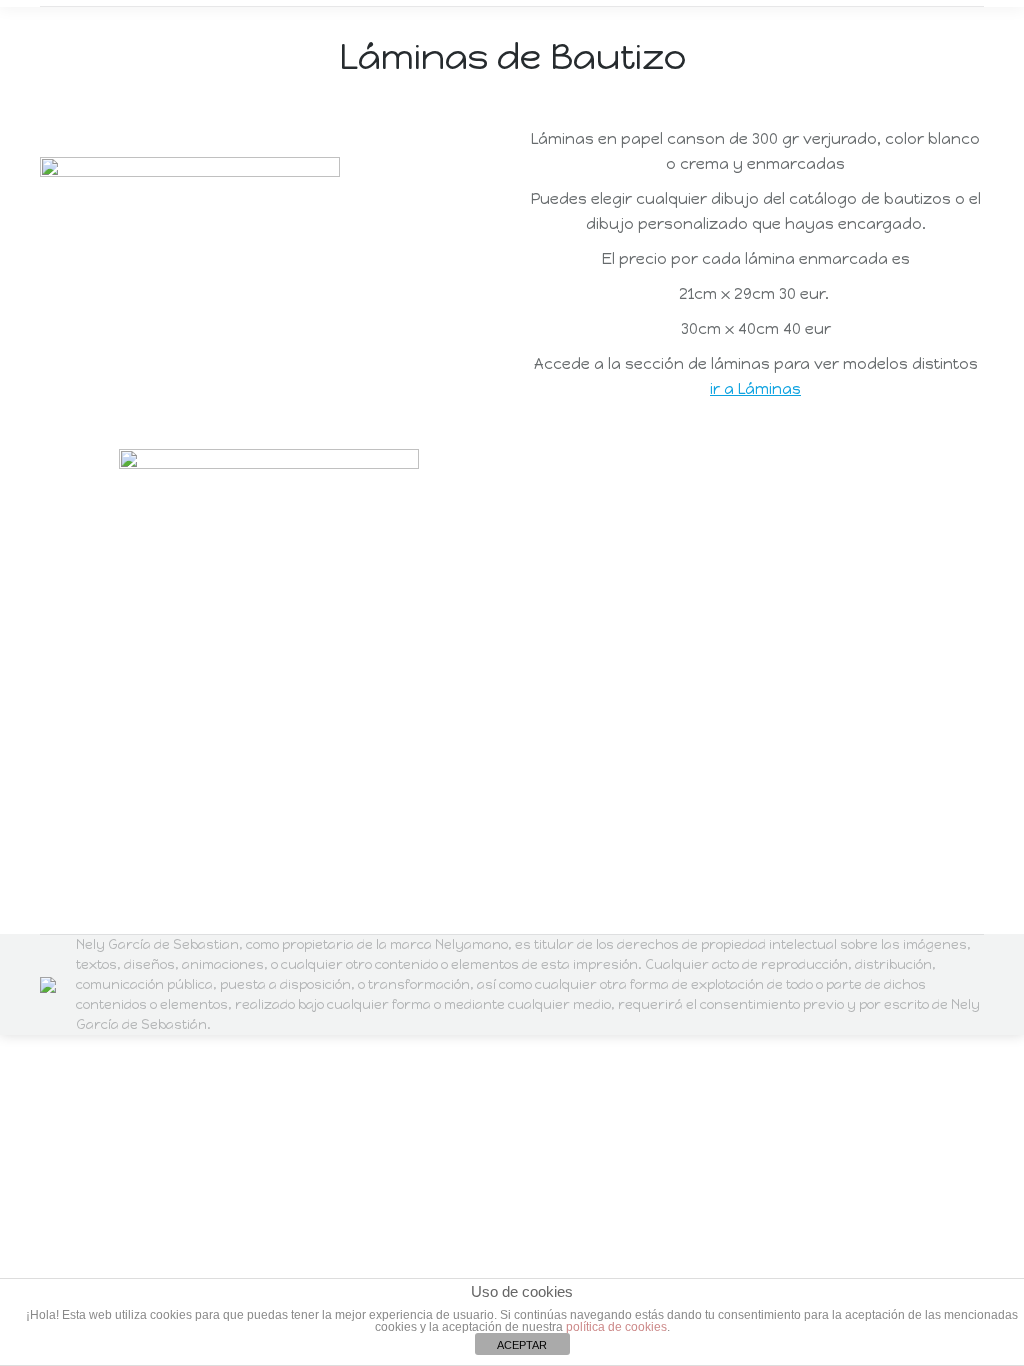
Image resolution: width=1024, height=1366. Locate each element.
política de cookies (616, 1327)
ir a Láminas (755, 389)
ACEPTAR (522, 1345)
